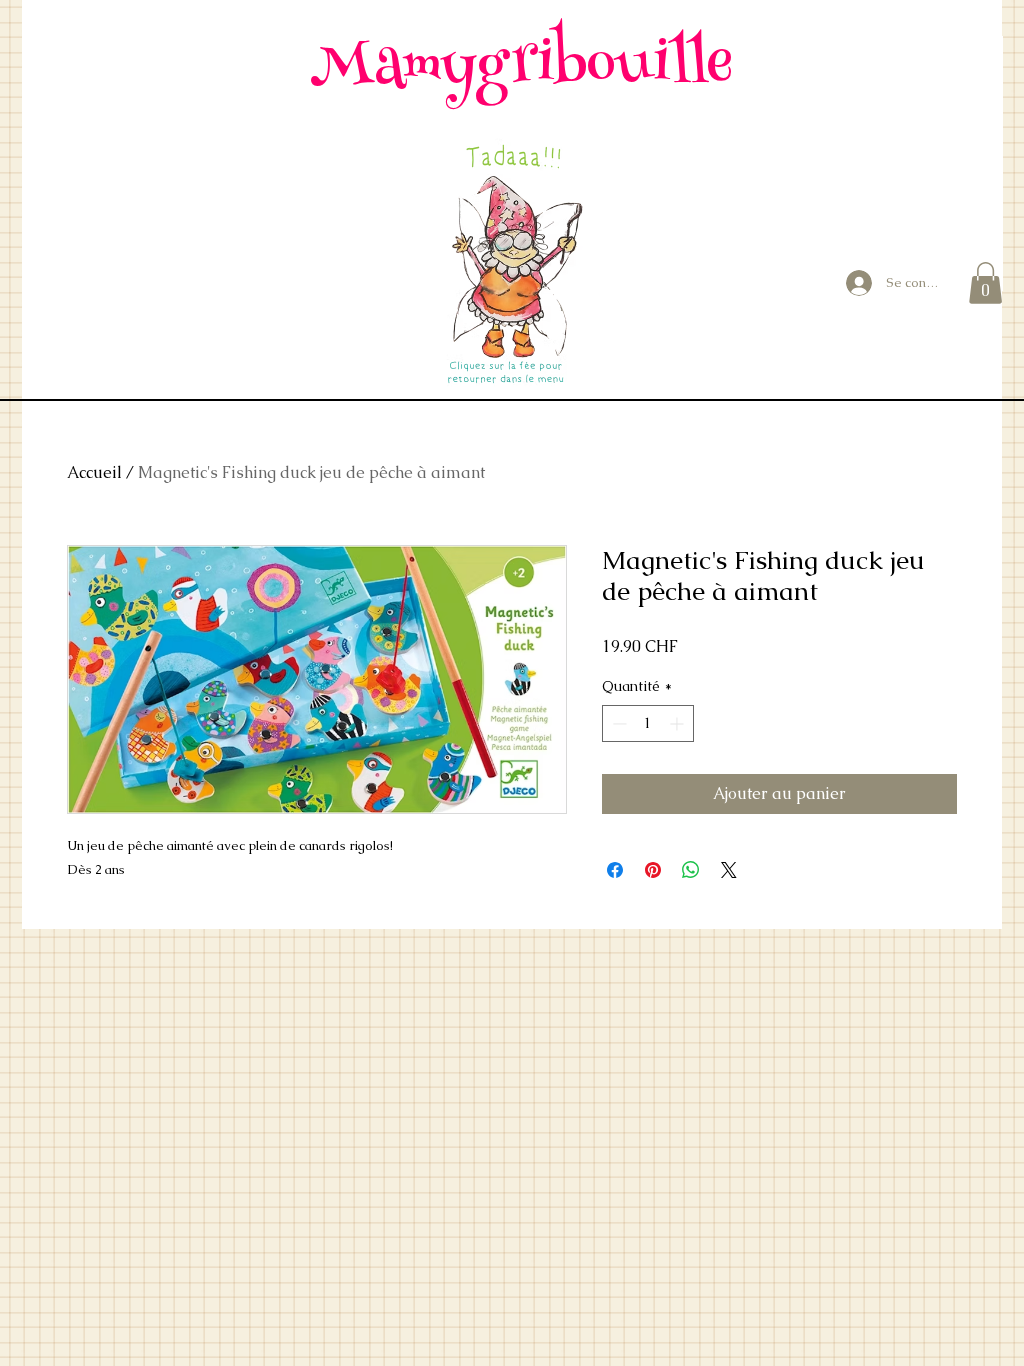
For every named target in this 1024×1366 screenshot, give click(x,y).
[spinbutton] (648, 723)
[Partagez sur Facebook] (615, 870)
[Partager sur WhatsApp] (691, 870)
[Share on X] (729, 870)
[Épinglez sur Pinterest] (653, 870)
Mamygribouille (521, 68)
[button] (985, 283)
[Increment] (678, 723)
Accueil (94, 472)
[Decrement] (617, 723)
